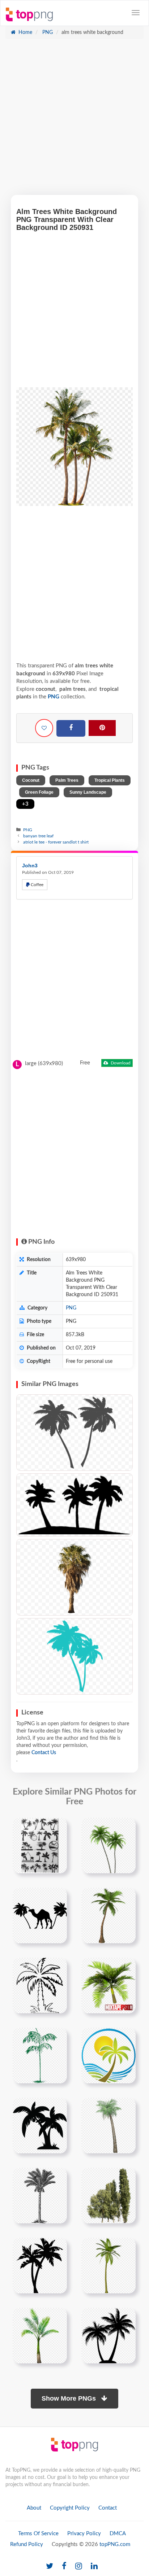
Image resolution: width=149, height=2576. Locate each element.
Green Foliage (39, 792)
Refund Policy (27, 2544)
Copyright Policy (70, 2508)
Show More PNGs (70, 2398)
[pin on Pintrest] (57, 1827)
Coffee (37, 885)
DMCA (118, 2534)
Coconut (31, 780)
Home (25, 32)
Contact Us (44, 1753)
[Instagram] (79, 2566)
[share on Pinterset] (102, 728)
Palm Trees (67, 780)
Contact (108, 2508)
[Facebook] (71, 728)
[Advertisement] (74, 121)
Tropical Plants (110, 780)
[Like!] (44, 728)
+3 (25, 804)
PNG (47, 32)
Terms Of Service (38, 2534)
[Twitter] (50, 2566)
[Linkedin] (94, 2566)
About (34, 2508)
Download (120, 1063)
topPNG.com (115, 2544)
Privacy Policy (84, 2534)
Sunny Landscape (88, 792)
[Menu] (136, 13)
